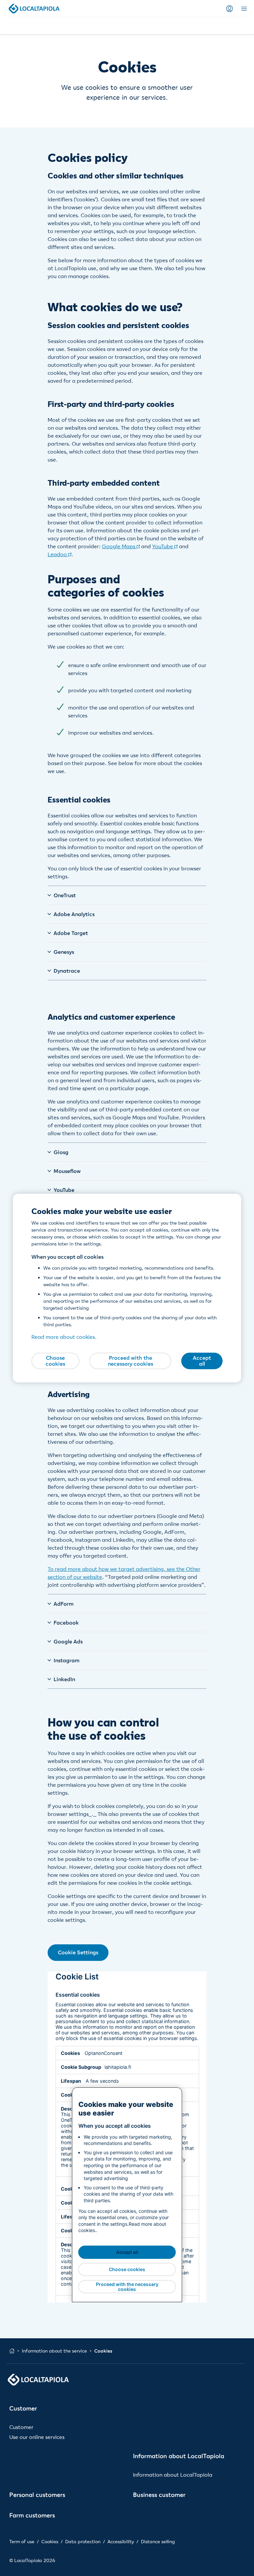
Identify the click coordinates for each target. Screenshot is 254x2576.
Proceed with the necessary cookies (130, 1361)
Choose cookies (55, 1361)
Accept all (202, 1361)
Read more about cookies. (64, 1337)
